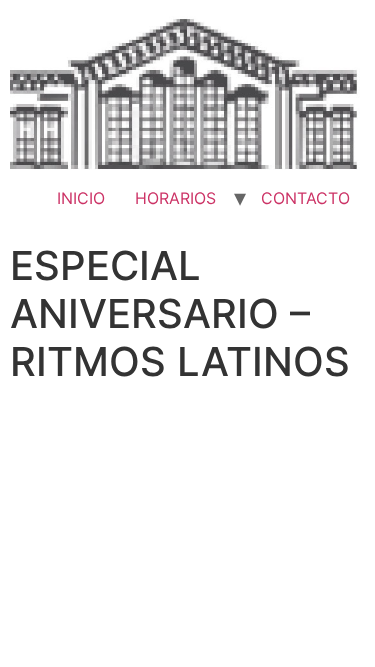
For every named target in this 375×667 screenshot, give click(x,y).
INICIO (81, 198)
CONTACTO (305, 198)
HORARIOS (175, 198)
